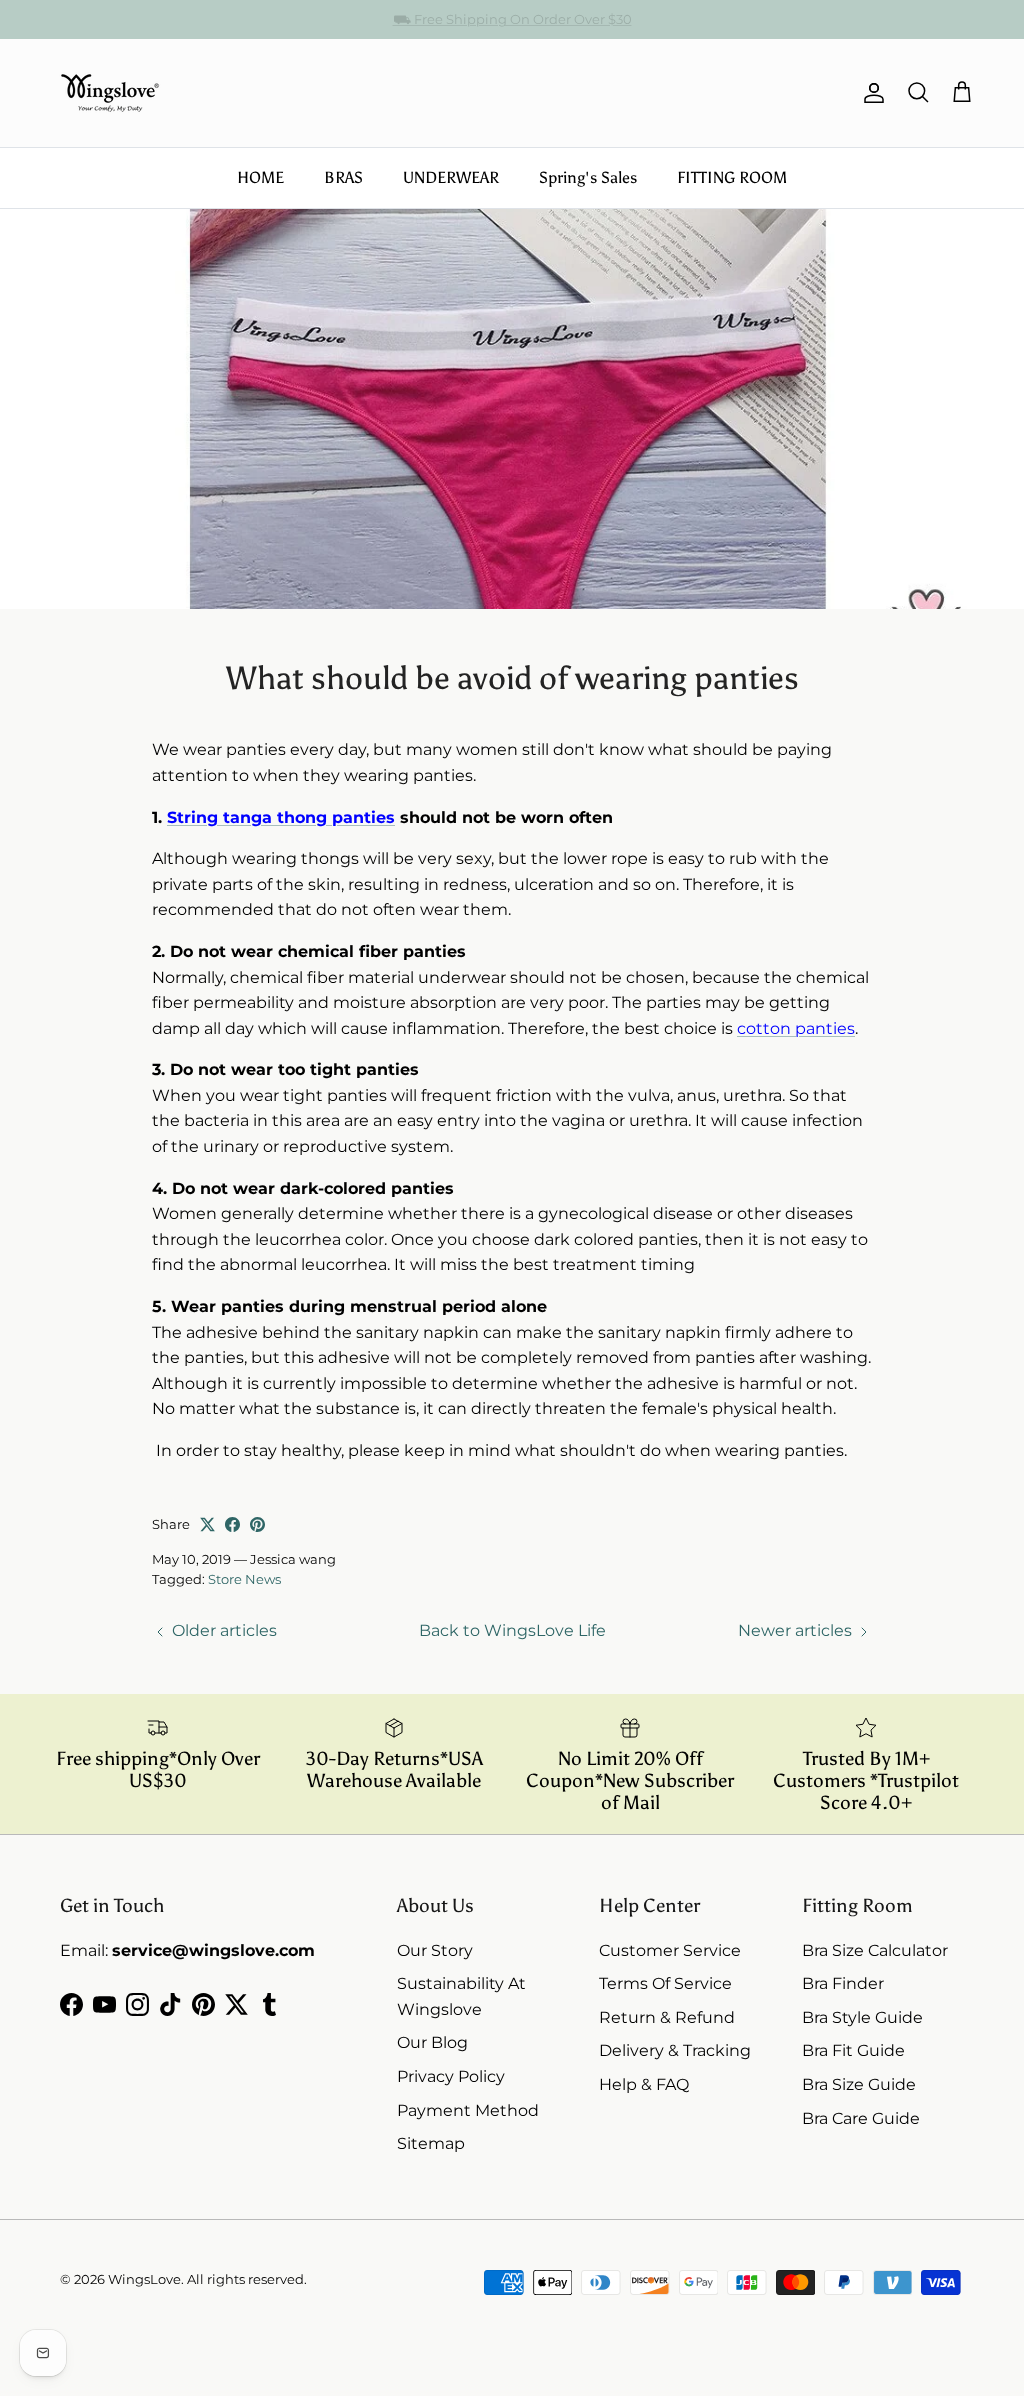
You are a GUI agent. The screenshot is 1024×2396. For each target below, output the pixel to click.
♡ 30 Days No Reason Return (512, 21)
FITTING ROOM (732, 177)
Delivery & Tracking (675, 2050)
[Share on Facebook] (232, 1524)
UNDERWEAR (451, 177)
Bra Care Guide (861, 2118)
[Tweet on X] (207, 1524)
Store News (244, 1579)
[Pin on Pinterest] (257, 1524)
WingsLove (144, 2279)
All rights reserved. (247, 2279)
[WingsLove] (110, 93)
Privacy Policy (451, 2076)
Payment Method (468, 2110)
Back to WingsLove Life (512, 1630)
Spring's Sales (588, 177)
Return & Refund (667, 2017)
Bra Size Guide (859, 2084)
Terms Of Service (665, 1983)
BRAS (343, 177)
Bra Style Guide (862, 2017)
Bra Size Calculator (875, 1950)
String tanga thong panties (281, 817)
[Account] (870, 93)
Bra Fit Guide (853, 2050)
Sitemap (431, 2143)
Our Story (435, 1950)
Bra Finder (843, 1983)
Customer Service (670, 1950)
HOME (260, 177)
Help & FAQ (644, 2084)
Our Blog (432, 2042)
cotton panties (796, 1028)
